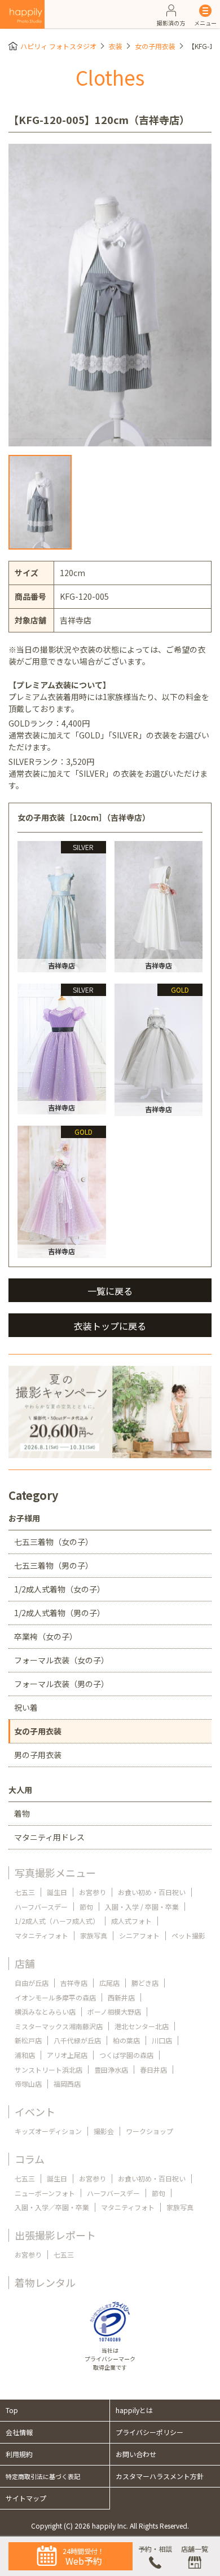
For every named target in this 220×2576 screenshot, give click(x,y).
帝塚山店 (28, 2084)
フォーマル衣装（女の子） (61, 1660)
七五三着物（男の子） (54, 1565)
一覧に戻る (110, 1291)
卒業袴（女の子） (46, 1636)
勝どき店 (145, 1983)
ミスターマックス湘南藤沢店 (59, 2026)
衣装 (116, 46)
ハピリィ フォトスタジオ (58, 46)
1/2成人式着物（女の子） (60, 1589)
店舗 (25, 1963)
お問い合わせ (136, 2454)
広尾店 (109, 1983)
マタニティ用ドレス (49, 1837)
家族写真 (94, 1935)
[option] (110, 295)
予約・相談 (155, 2549)
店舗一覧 (195, 2549)
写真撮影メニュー (55, 1873)
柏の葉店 (126, 2040)
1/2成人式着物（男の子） (60, 1613)
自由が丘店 (32, 1983)
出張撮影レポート (55, 2235)
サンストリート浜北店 (49, 2070)
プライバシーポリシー (149, 2432)
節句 (86, 1907)
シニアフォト (139, 1935)
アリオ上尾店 (67, 2055)
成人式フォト (131, 1921)
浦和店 (25, 2055)
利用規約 (19, 2454)
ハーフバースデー (41, 1907)
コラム (30, 2159)
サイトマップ (26, 2498)
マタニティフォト (41, 1935)
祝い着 (26, 1707)
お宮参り (93, 1892)
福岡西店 (67, 2084)
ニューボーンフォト (45, 2193)
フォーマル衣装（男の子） (61, 1684)
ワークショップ (149, 2131)
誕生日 (57, 1892)
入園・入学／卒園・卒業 (52, 2207)
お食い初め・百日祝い (152, 1892)
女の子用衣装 (155, 46)
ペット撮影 (188, 1935)
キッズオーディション (48, 2131)
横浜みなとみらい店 (45, 2011)
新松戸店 (28, 2040)
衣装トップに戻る (110, 1326)
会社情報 (19, 2432)
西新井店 (121, 1997)
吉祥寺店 (74, 1983)
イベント (35, 2112)
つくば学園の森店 (126, 2055)
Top (12, 2410)
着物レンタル (45, 2282)
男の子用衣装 (38, 1755)
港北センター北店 (142, 2026)
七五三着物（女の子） (54, 1542)
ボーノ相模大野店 (114, 2011)
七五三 (25, 1892)
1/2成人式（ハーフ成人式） (57, 1921)
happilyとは (134, 2410)
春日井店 (153, 2070)
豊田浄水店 (111, 2070)
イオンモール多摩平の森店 (55, 1997)
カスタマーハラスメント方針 (160, 2476)
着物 (22, 1813)
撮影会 (104, 2131)
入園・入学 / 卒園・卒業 (142, 1907)
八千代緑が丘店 (77, 2040)
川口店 (162, 2040)
